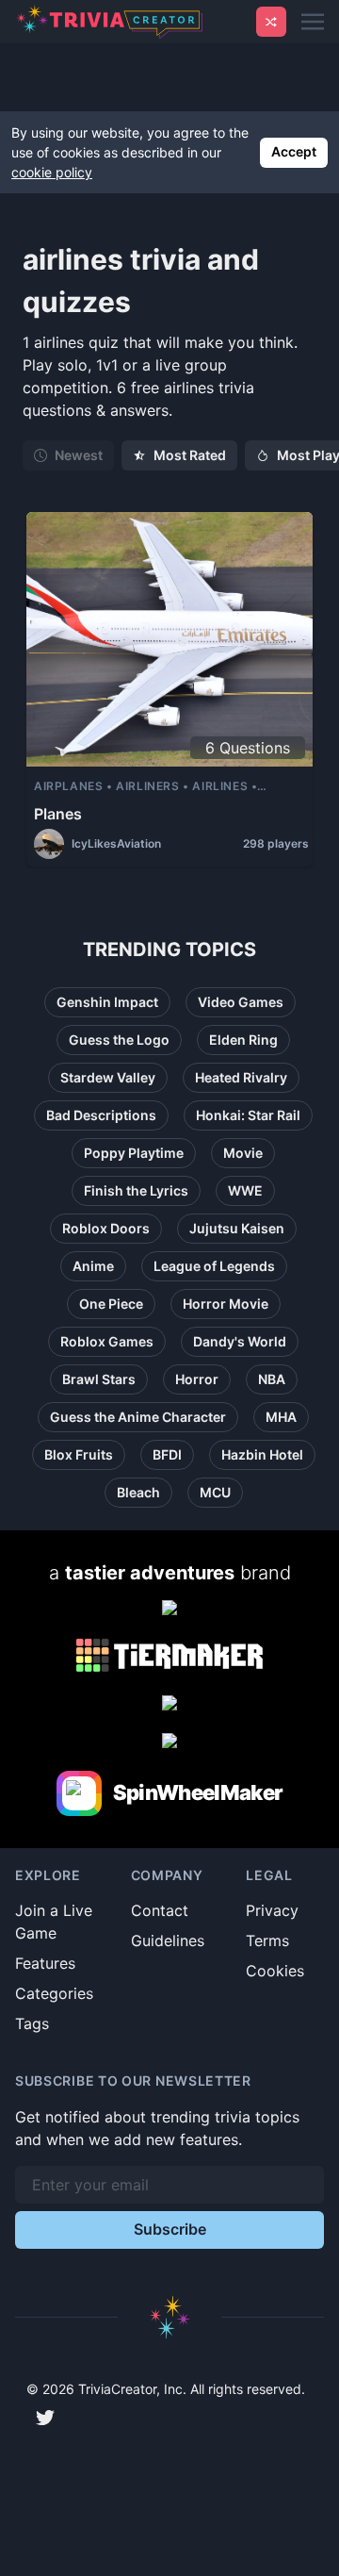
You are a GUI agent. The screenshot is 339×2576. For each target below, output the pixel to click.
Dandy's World (240, 1341)
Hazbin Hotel (262, 1454)
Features (45, 1963)
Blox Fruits (79, 1454)
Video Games (241, 1002)
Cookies (275, 1971)
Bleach (138, 1492)
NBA (272, 1379)
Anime (93, 1266)
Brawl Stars (99, 1379)
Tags (32, 2023)
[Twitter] (45, 2418)
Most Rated (190, 455)
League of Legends (214, 1266)
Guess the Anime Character (138, 1417)
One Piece (111, 1304)
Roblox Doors (106, 1228)
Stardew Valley (108, 1077)
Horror (197, 1379)
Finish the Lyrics (136, 1190)
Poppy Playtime (134, 1153)
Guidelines (168, 1940)
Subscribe (170, 2229)
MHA (281, 1417)
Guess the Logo (119, 1040)
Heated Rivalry (241, 1077)
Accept (294, 151)
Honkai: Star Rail (248, 1115)
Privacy (272, 1910)
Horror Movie (226, 1304)
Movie (243, 1153)
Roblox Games (107, 1341)
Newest (79, 455)
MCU (215, 1492)
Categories (54, 1993)
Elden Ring (243, 1040)
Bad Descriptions (101, 1115)
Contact (160, 1910)
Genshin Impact (107, 1002)
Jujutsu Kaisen (237, 1228)
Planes (58, 814)
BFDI (167, 1454)
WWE (245, 1190)
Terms (267, 1940)
